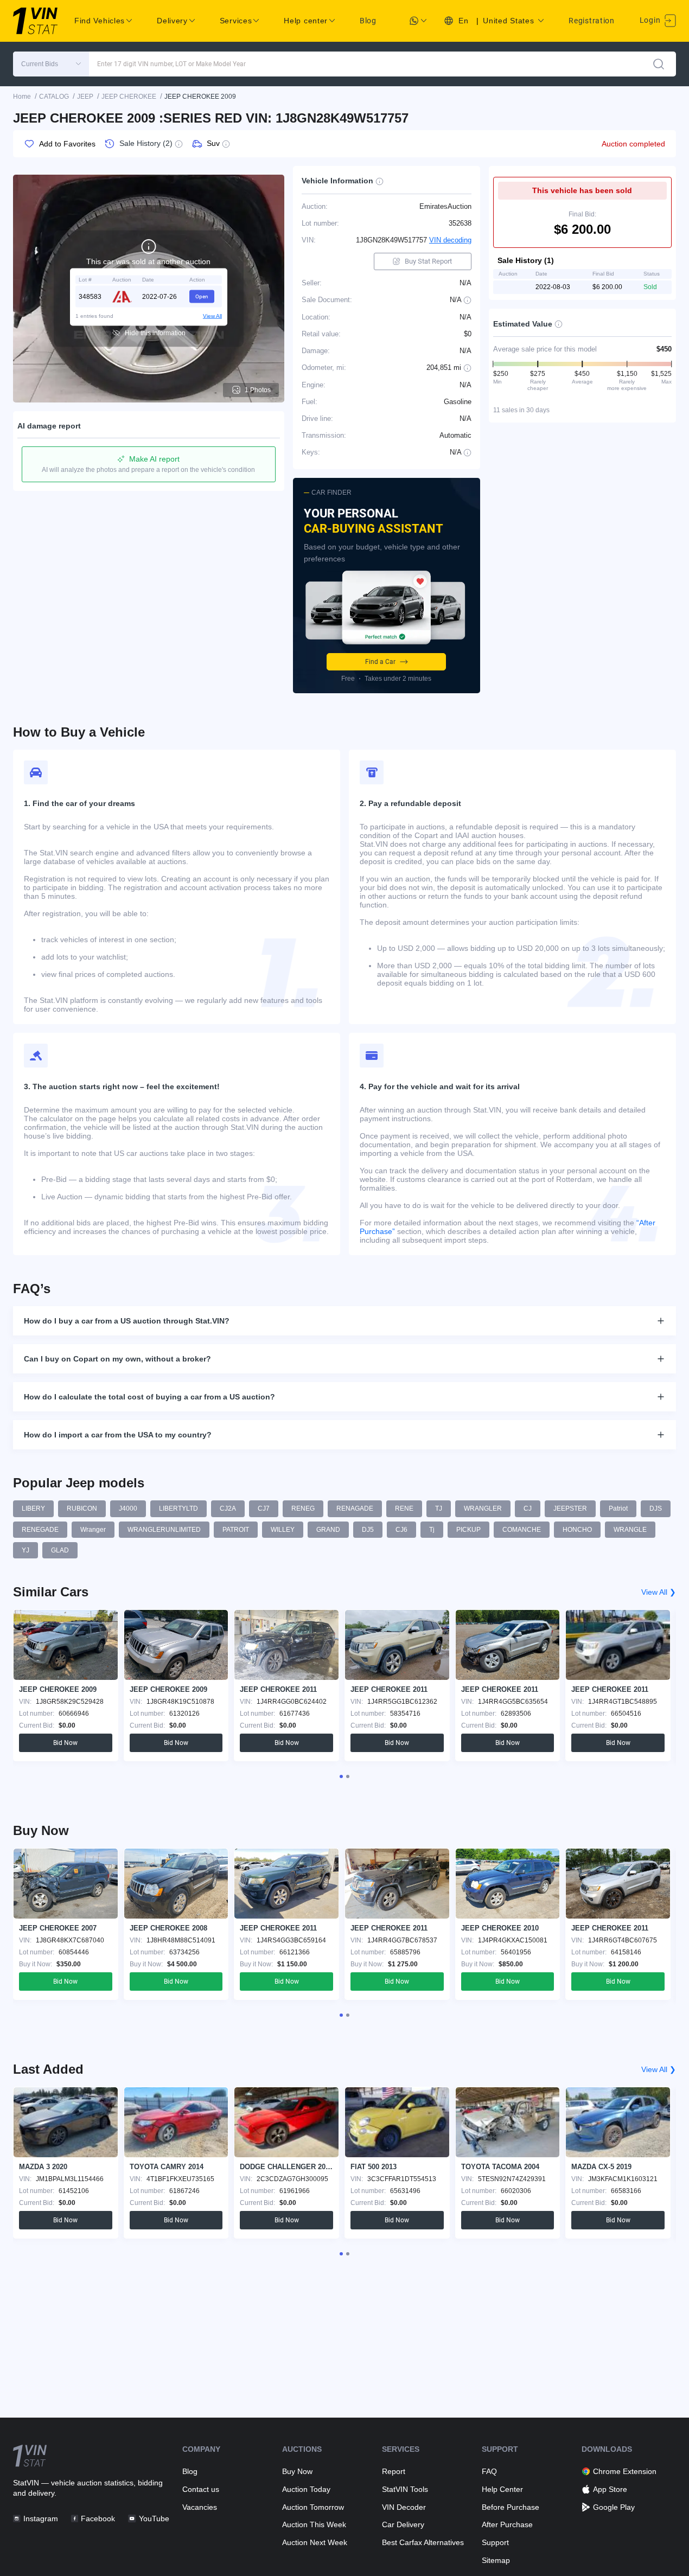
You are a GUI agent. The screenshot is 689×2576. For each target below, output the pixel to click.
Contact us (201, 2489)
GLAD (60, 1550)
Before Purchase (511, 2507)
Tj (432, 1530)
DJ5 (368, 1530)
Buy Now (297, 2471)
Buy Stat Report (428, 261)
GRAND (328, 1530)
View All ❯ (659, 1592)
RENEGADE (40, 1530)
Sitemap (496, 2560)
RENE (404, 1508)
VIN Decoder (404, 2507)
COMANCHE (522, 1530)
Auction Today (306, 2489)
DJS (656, 1508)
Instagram (41, 2519)
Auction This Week (314, 2524)
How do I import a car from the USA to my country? (118, 1435)
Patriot (618, 1508)
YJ (25, 1550)
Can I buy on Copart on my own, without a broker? (117, 1359)
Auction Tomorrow (313, 2507)
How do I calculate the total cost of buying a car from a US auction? (149, 1397)
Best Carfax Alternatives (423, 2542)
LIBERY (33, 1508)
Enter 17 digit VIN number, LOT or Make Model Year (171, 64)
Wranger (93, 1530)
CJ (528, 1508)
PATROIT (236, 1530)
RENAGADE (355, 1508)
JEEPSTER (570, 1508)
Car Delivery (403, 2524)
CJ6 (401, 1530)
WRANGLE (630, 1530)
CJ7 (264, 1508)
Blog (368, 21)
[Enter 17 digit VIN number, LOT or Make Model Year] (659, 64)
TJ (439, 1508)
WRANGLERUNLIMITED (164, 1530)
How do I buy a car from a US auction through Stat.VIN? (127, 1321)
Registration (591, 21)
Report (394, 2471)
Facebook (98, 2519)
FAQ (489, 2471)
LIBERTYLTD (178, 1508)
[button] (51, 64)
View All (212, 315)
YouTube (154, 2519)
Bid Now (65, 1743)
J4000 (128, 1508)
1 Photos (258, 390)
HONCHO (577, 1530)
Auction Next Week (315, 2542)
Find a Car (380, 662)
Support (495, 2542)
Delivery (172, 21)
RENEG (303, 1508)
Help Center (502, 2489)
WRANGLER (483, 1508)
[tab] (341, 1776)
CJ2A (228, 1508)
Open (202, 296)
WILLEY (283, 1530)
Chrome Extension (625, 2471)
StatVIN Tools (405, 2489)
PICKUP (468, 1530)
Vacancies (200, 2507)
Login (651, 20)
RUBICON (82, 1508)
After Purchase (507, 2524)
